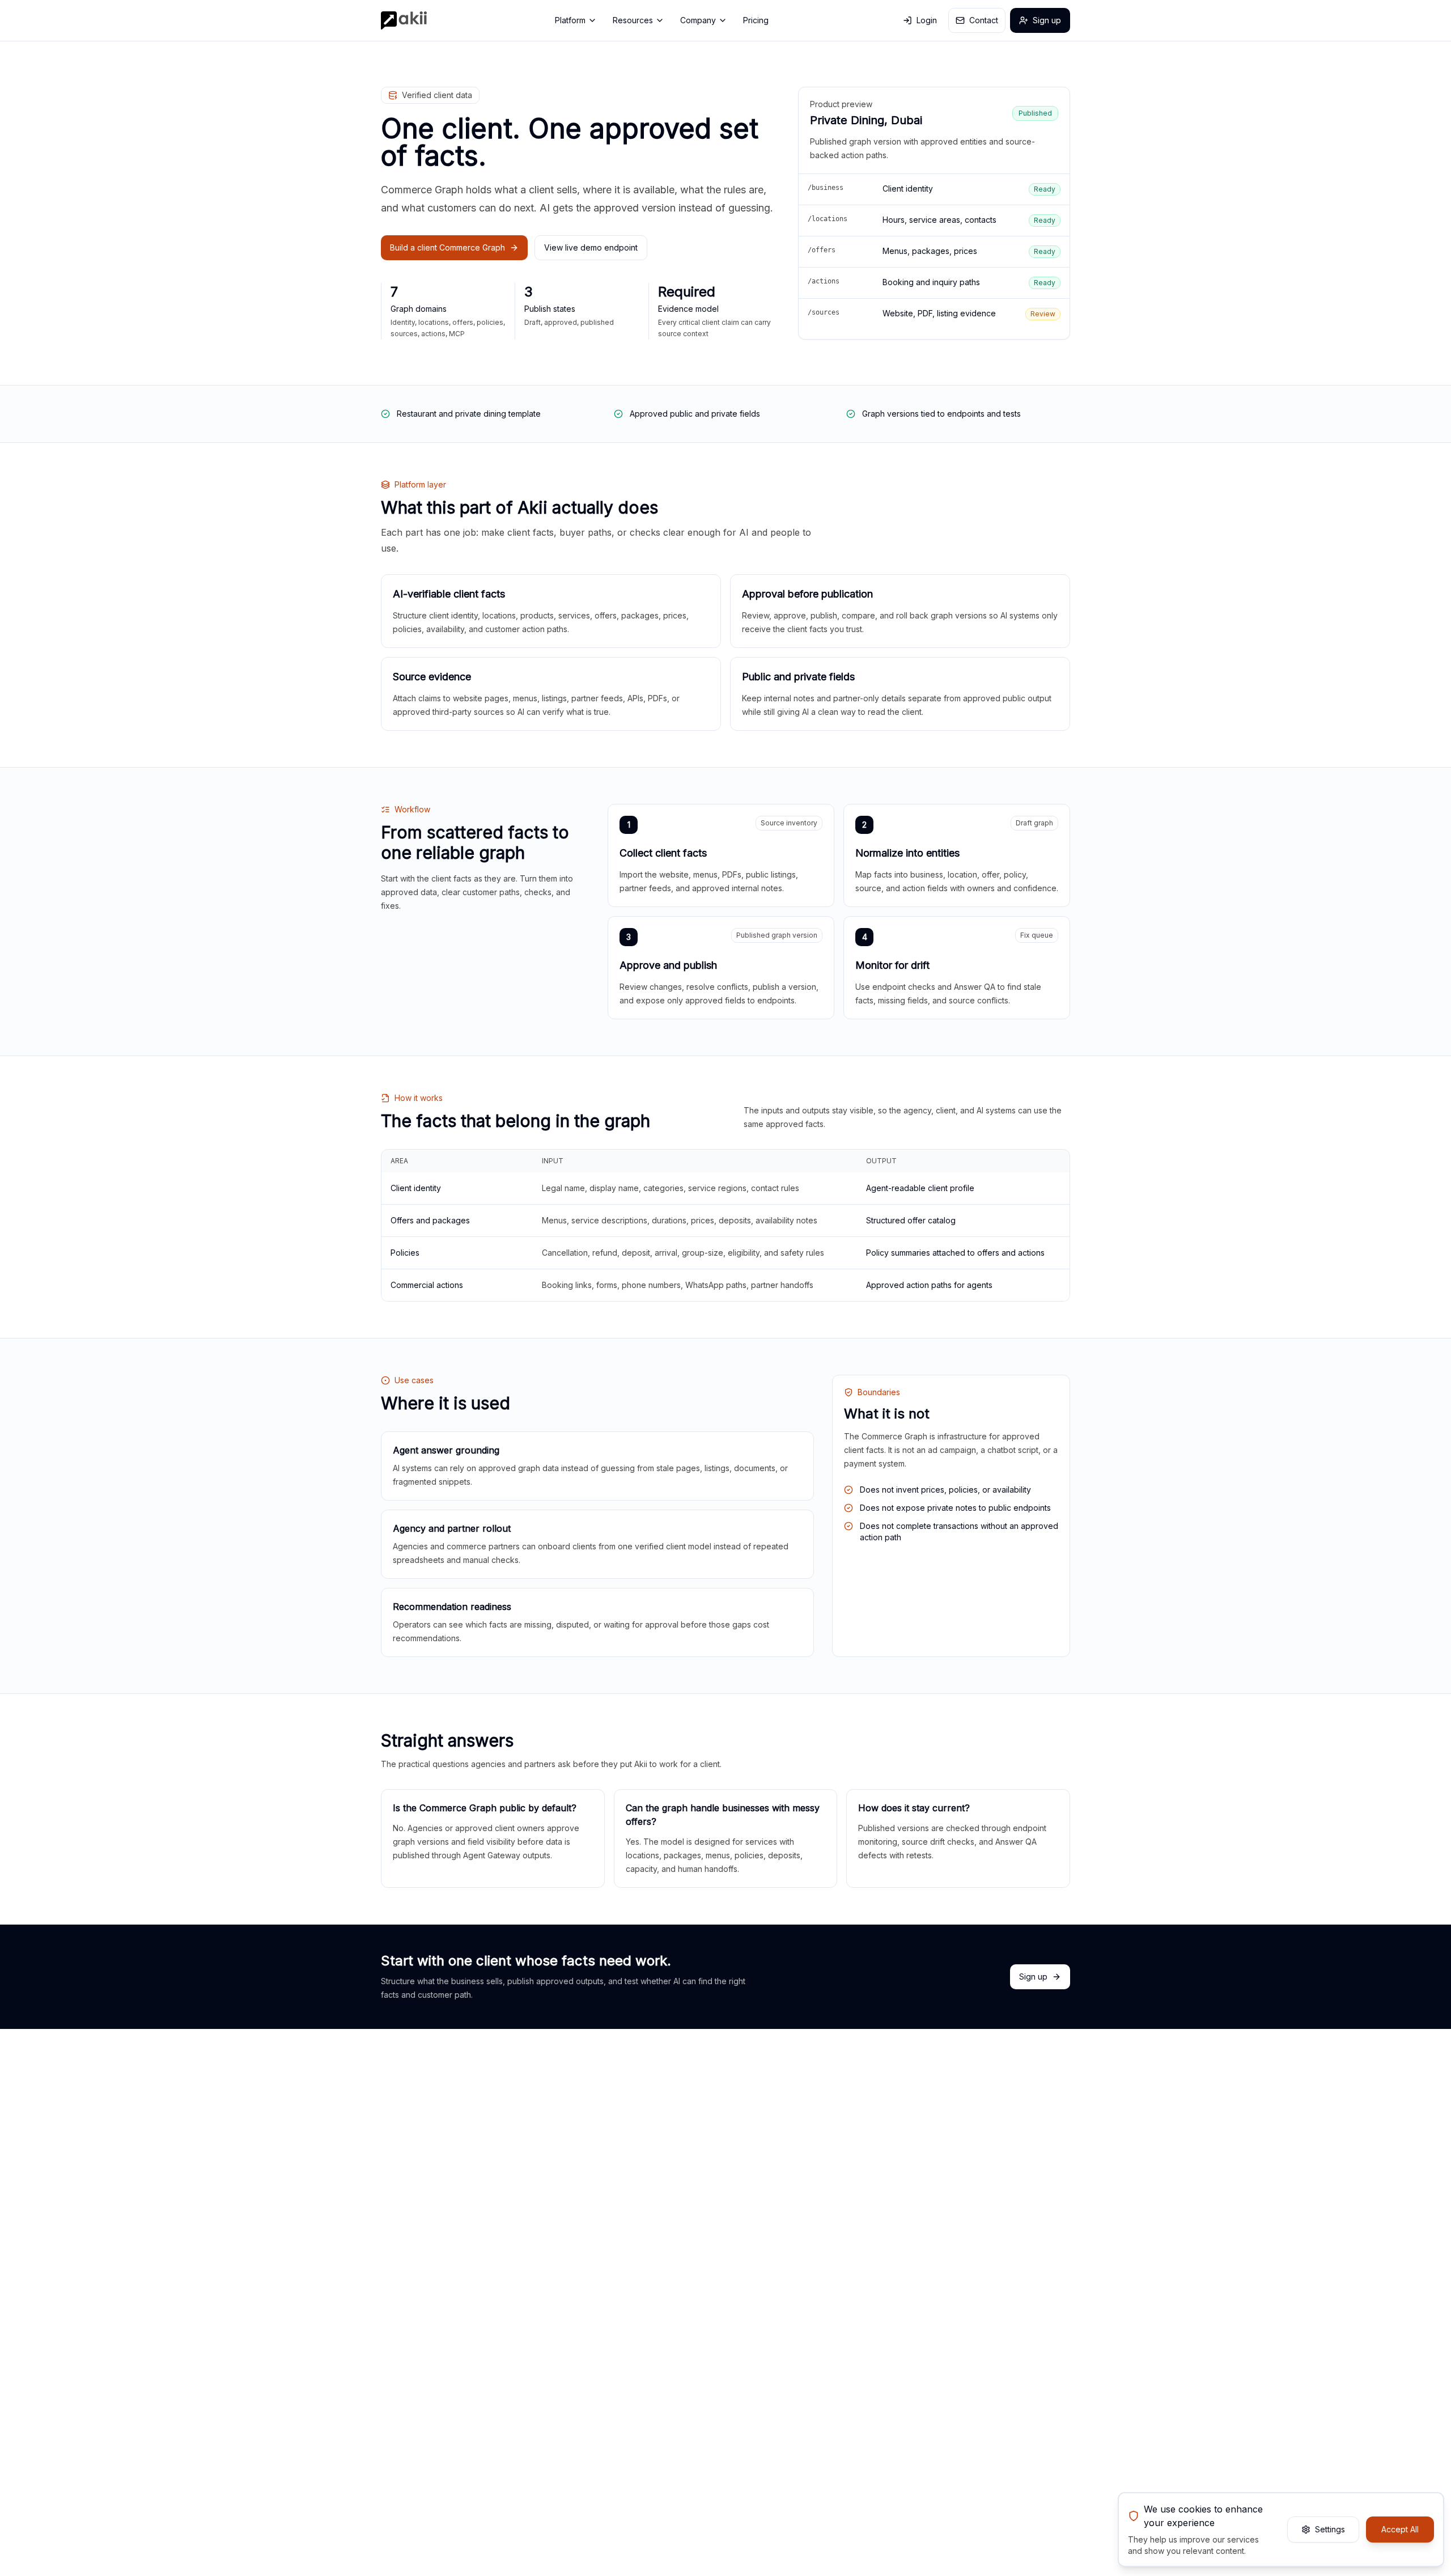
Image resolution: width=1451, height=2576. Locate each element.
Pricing (756, 20)
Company (698, 20)
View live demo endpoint (591, 247)
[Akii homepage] (404, 20)
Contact (984, 20)
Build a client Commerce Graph (447, 247)
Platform (570, 20)
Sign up (1047, 20)
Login (927, 20)
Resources (633, 20)
